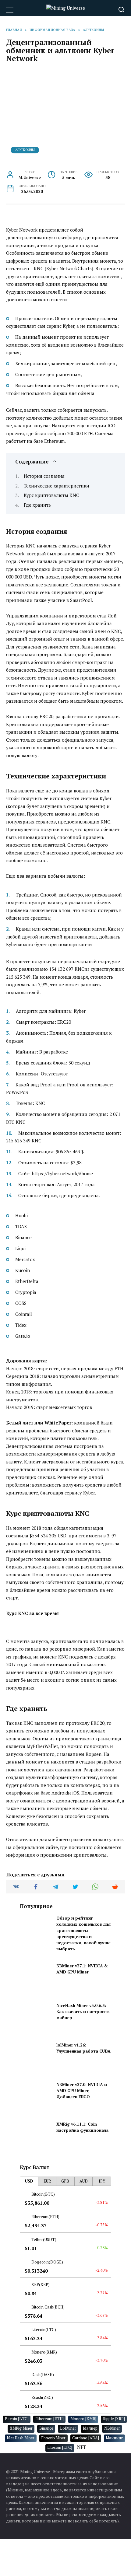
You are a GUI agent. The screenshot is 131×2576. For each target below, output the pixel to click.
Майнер (90, 2428)
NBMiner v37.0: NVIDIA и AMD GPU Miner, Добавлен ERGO (82, 2091)
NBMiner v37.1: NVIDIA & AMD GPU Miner (82, 1969)
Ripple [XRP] (114, 2419)
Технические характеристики (57, 486)
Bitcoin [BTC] (17, 2419)
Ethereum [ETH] (50, 2419)
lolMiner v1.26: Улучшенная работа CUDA (83, 2048)
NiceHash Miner (21, 2438)
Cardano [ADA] (86, 2438)
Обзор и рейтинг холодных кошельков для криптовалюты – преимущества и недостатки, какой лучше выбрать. (83, 1933)
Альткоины (25, 150)
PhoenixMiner (53, 2438)
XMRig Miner (21, 2428)
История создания (44, 476)
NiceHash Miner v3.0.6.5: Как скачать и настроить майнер (83, 2012)
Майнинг (114, 2438)
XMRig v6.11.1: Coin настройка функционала (82, 2127)
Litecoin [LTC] (60, 2447)
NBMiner (112, 2428)
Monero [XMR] (83, 2419)
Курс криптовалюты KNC (51, 495)
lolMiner (68, 2428)
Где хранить (37, 505)
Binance (46, 2428)
